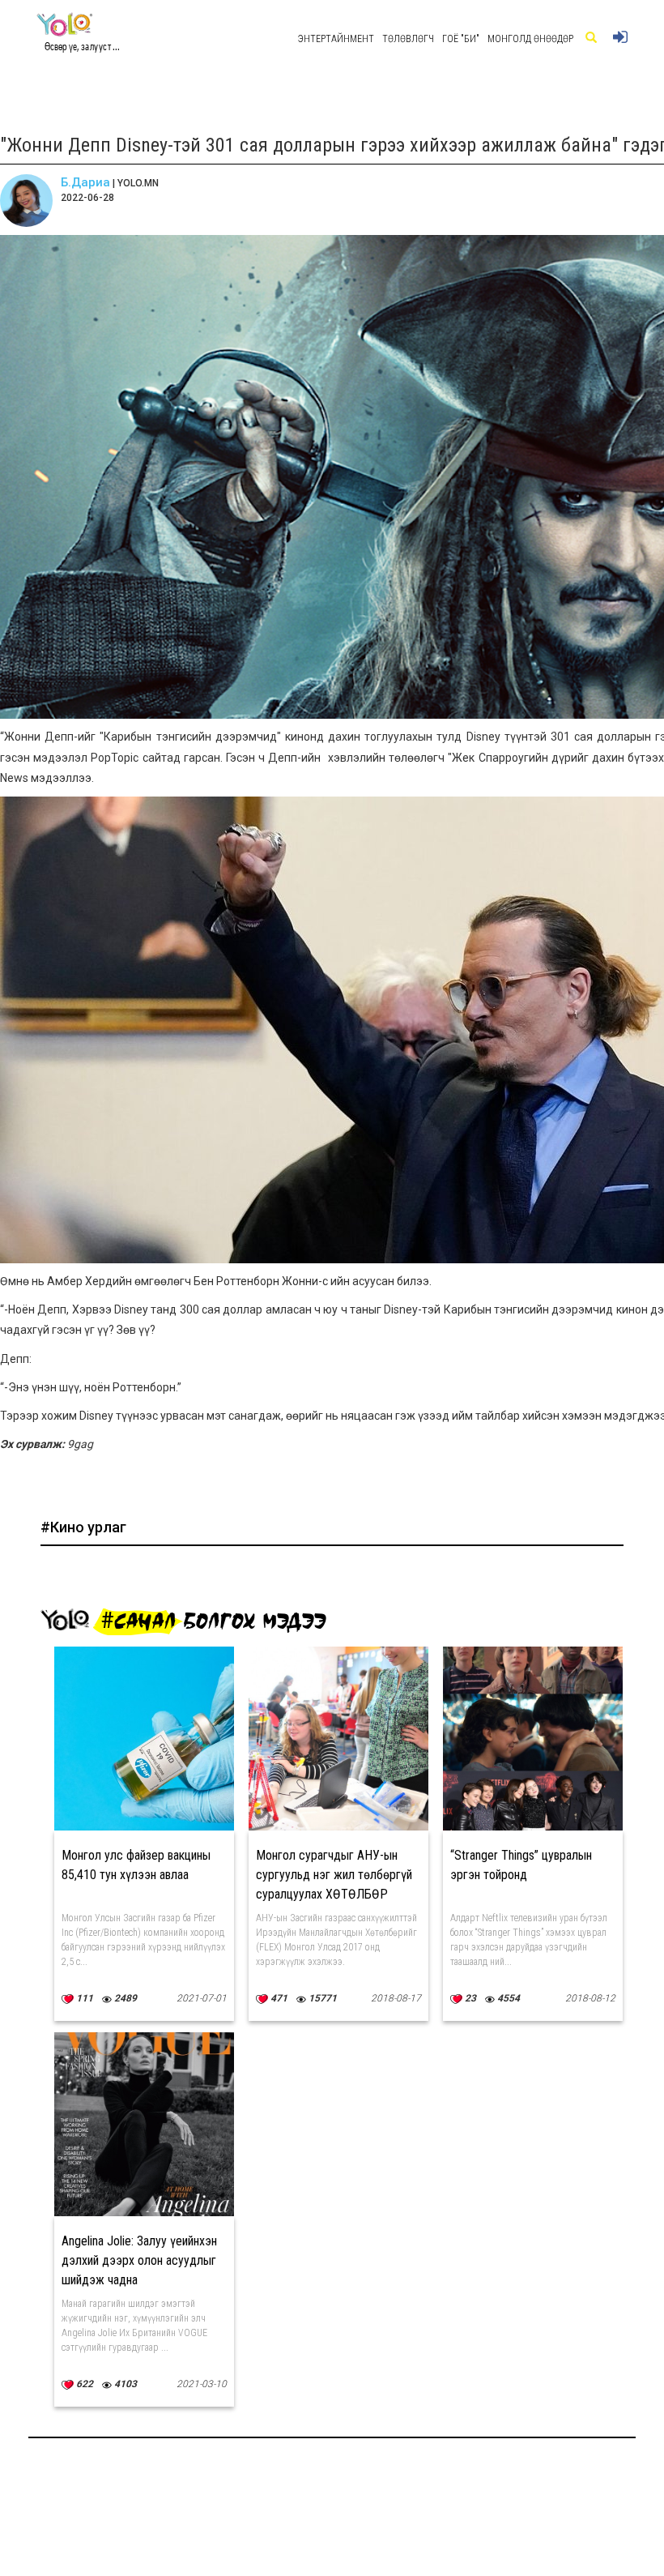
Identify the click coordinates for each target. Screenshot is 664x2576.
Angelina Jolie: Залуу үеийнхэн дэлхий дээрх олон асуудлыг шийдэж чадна (139, 2260)
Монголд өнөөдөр (530, 39)
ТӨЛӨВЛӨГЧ (408, 39)
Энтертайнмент (336, 39)
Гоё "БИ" (461, 39)
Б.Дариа (85, 182)
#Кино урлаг (83, 1527)
